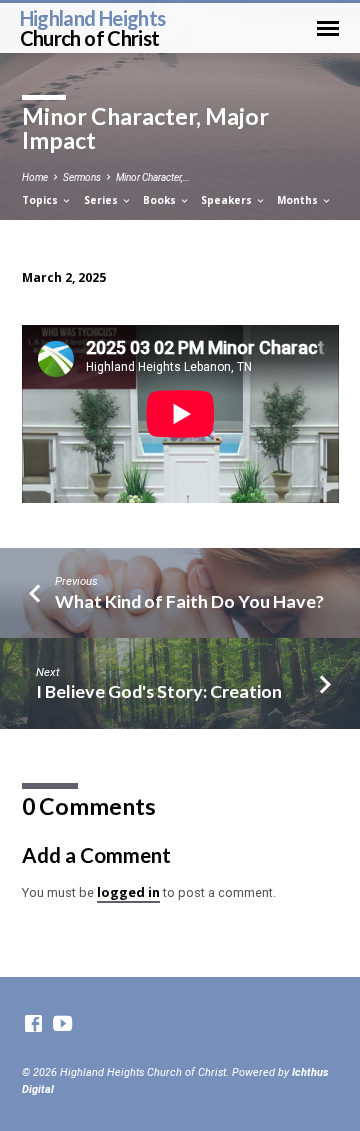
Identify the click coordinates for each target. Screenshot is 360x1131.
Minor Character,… (153, 177)
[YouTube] (62, 1024)
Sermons (82, 177)
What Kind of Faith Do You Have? (189, 601)
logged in (128, 892)
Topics (41, 200)
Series (102, 200)
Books (161, 200)
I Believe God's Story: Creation (159, 691)
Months (299, 200)
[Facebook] (33, 1024)
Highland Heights (93, 28)
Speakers (228, 200)
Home (35, 177)
